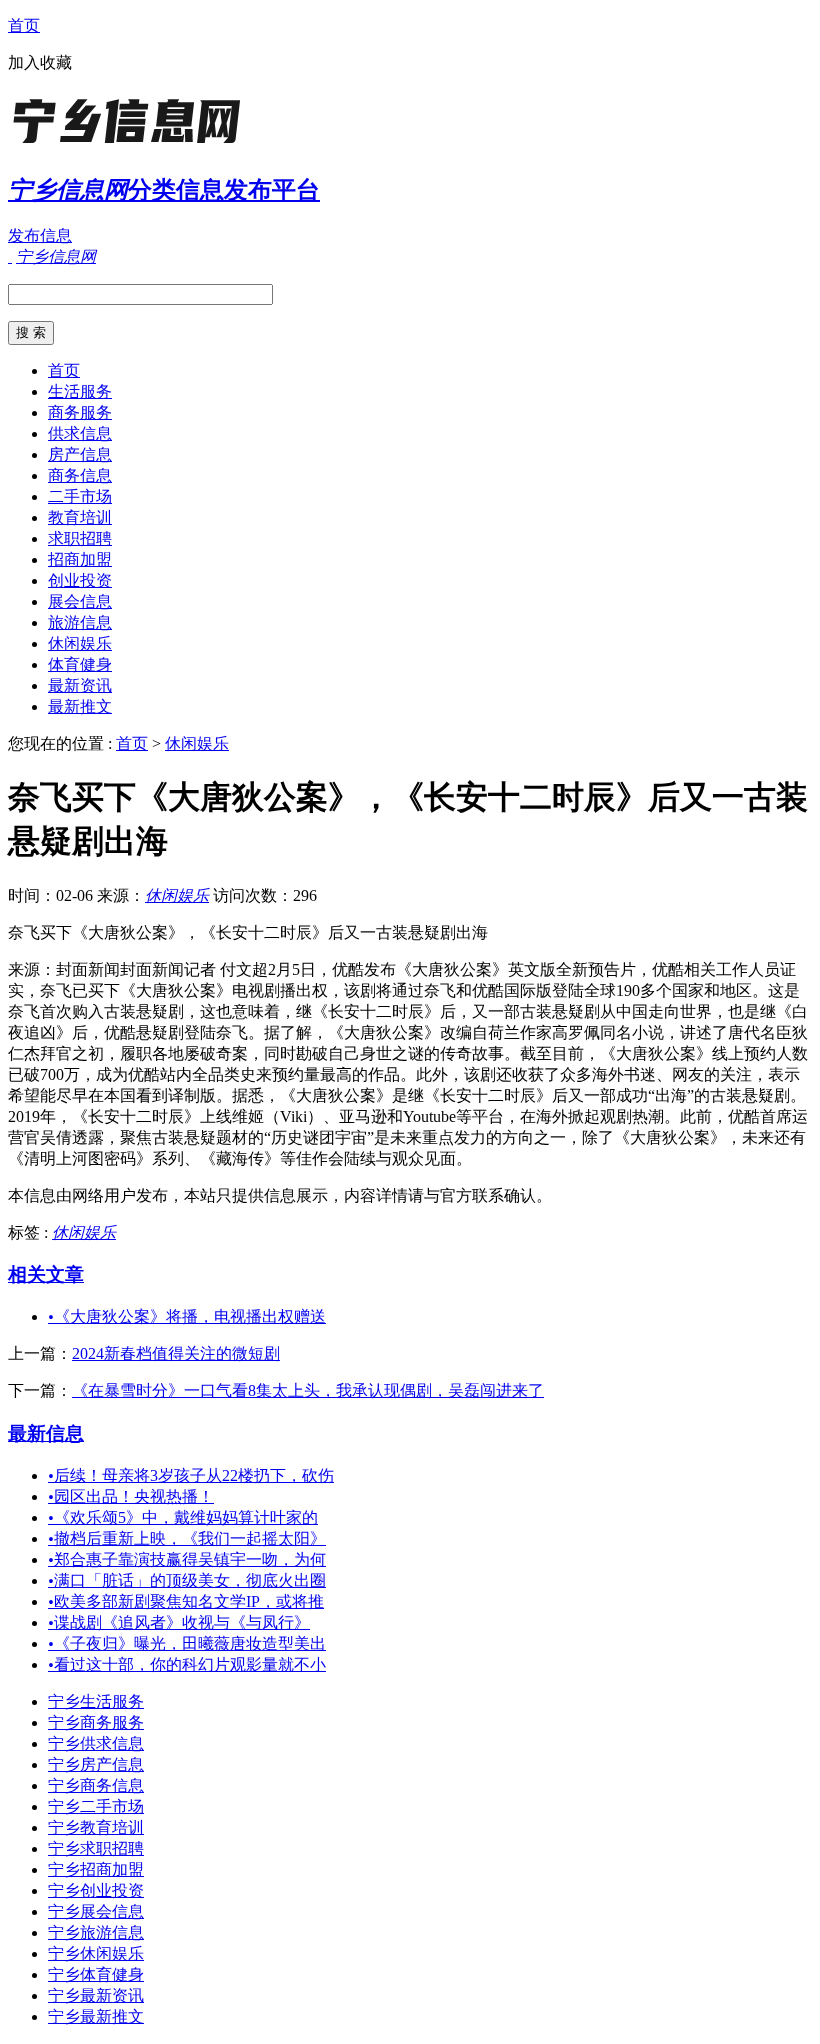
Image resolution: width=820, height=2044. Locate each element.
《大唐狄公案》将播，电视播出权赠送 (187, 1316)
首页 (24, 25)
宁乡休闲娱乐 (96, 1953)
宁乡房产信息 (96, 1764)
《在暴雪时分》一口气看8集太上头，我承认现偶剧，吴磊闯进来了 (308, 1390)
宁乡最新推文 (96, 2016)
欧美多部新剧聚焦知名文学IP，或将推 (186, 1601)
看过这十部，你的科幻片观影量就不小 (187, 1664)
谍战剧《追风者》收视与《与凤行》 (179, 1622)
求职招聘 (80, 538)
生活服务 (80, 391)
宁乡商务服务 (96, 1722)
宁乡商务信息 (96, 1785)
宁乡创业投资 (96, 1890)
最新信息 (46, 1433)
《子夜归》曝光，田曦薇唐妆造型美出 (187, 1643)
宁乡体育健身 (96, 1974)
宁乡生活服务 (96, 1701)
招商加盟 (80, 559)
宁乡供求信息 (96, 1743)
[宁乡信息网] (133, 144)
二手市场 (80, 496)
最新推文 (80, 706)
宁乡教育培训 (96, 1827)
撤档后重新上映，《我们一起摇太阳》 (187, 1538)
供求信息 (80, 433)
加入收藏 (40, 62)
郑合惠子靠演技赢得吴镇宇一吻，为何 (187, 1559)
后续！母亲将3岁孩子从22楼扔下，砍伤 (191, 1475)
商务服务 (80, 412)
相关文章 (46, 1274)
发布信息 (40, 235)
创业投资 (80, 580)
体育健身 (80, 664)
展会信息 (80, 601)
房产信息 (80, 454)
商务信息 (80, 475)
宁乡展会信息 (96, 1911)
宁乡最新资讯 (96, 1995)
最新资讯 (80, 685)
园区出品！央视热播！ (131, 1496)
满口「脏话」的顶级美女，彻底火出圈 (187, 1580)
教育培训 (80, 517)
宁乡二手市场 (96, 1806)
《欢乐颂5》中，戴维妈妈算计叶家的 (183, 1517)
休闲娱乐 (80, 643)
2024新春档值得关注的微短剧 (176, 1353)
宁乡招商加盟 (96, 1869)
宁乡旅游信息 (96, 1932)
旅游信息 (80, 622)
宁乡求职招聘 (96, 1848)
